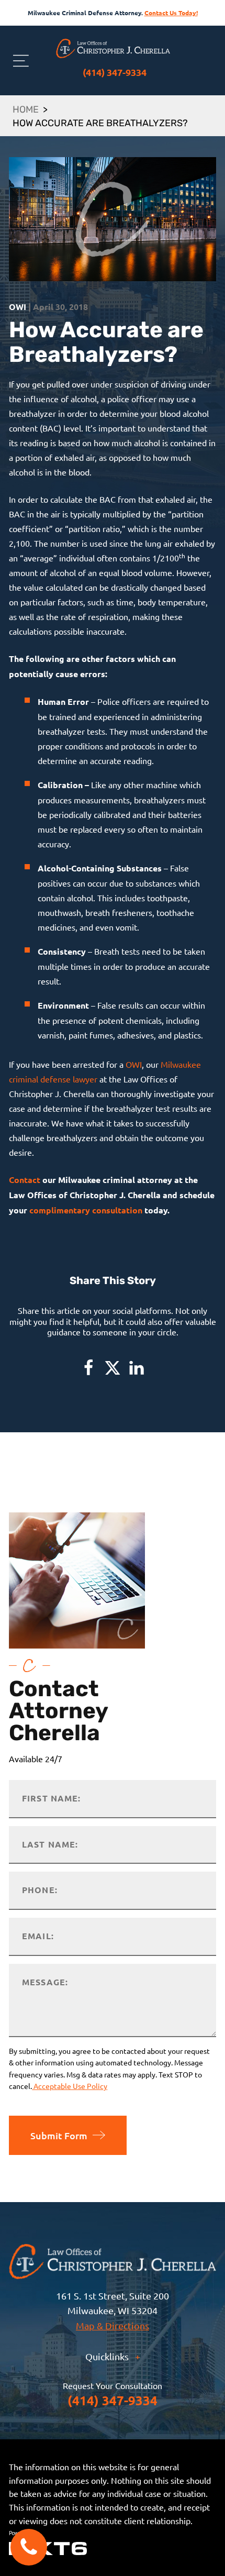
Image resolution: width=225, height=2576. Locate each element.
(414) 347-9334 (115, 72)
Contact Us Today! (171, 13)
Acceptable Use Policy (70, 2086)
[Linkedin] (137, 1368)
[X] (113, 1368)
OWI (134, 1064)
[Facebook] (88, 1368)
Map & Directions (113, 2325)
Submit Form (59, 2135)
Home (26, 110)
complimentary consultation (86, 1210)
